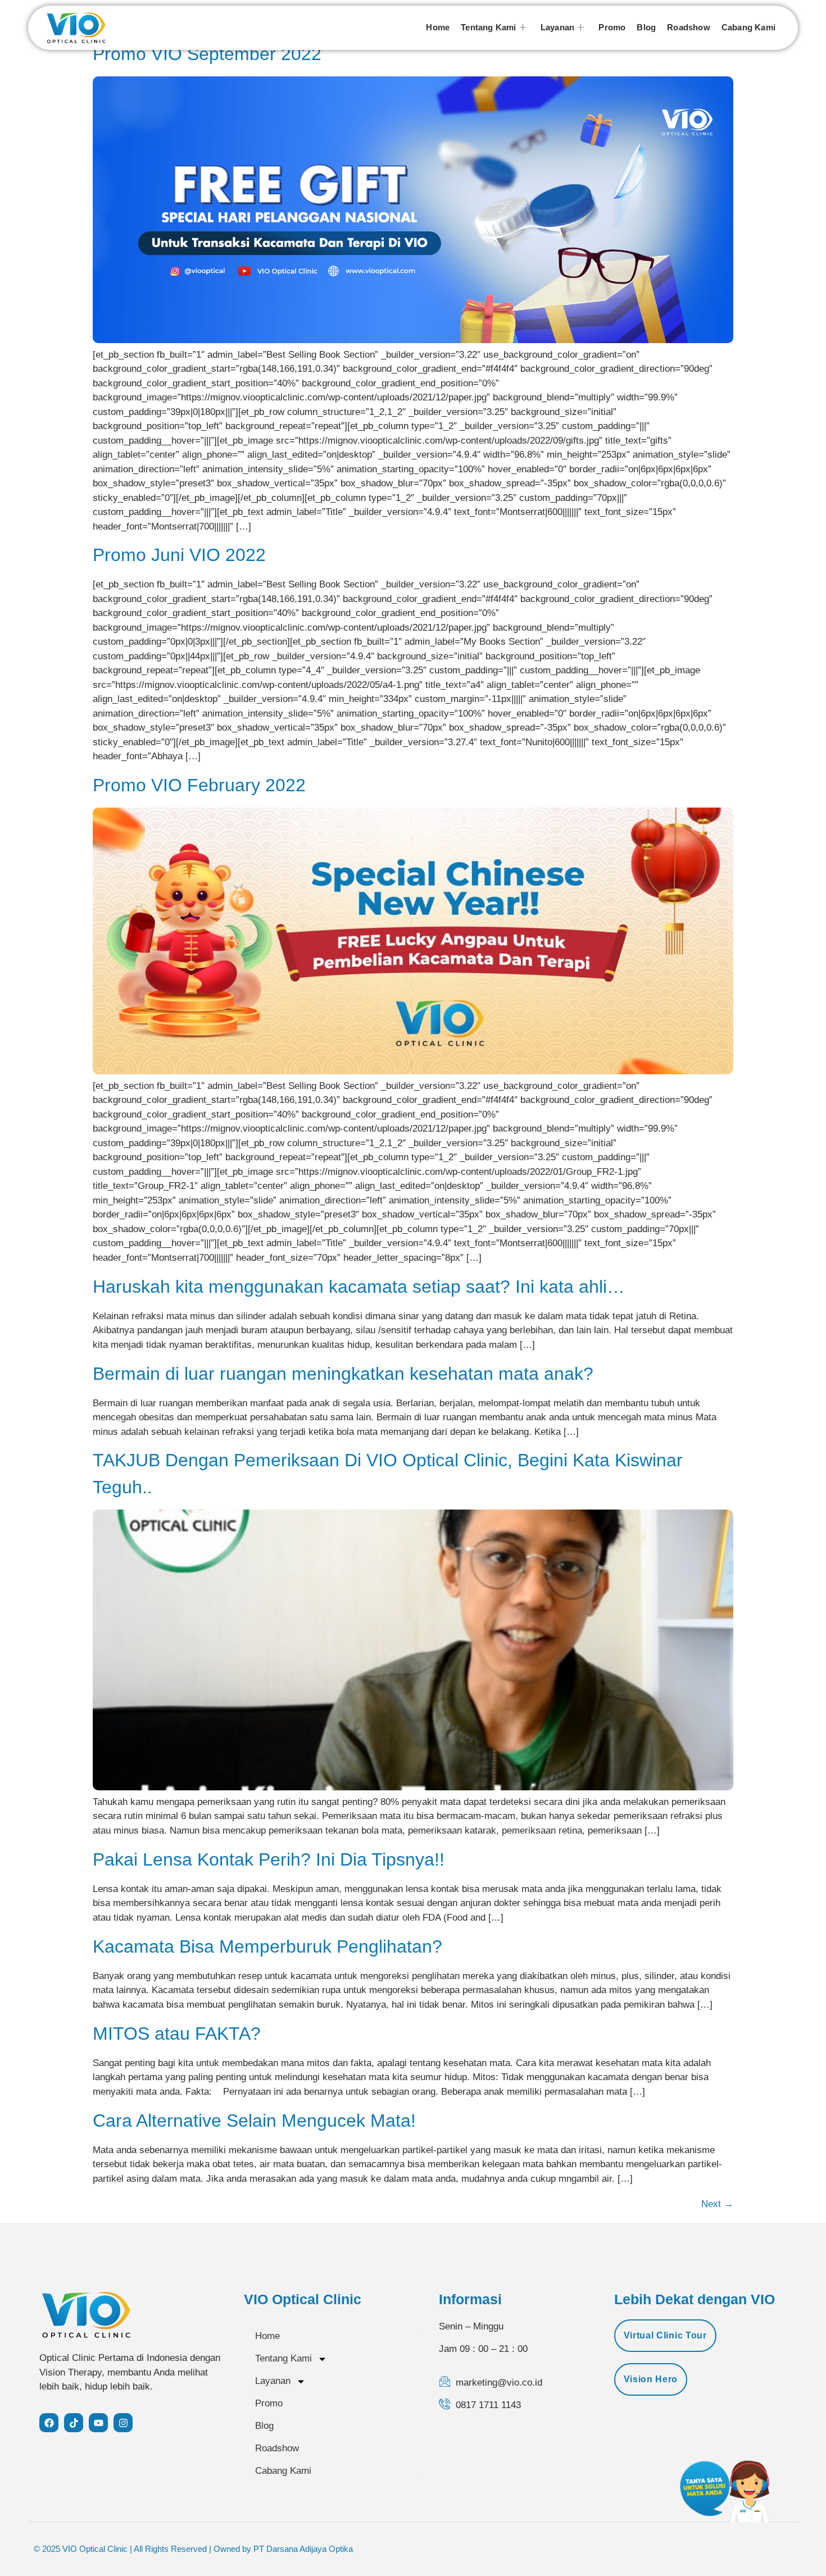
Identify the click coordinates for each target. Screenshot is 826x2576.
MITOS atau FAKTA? (177, 2034)
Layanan (557, 27)
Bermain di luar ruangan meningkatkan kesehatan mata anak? (343, 1374)
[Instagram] (123, 2423)
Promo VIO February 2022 (199, 785)
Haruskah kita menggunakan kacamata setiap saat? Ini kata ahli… (359, 1287)
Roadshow (689, 27)
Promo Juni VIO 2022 (179, 555)
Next (717, 2204)
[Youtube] (98, 2423)
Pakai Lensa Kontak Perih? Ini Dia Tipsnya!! (269, 1859)
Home (438, 27)
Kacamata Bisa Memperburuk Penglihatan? (267, 1946)
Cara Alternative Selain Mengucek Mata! (254, 2121)
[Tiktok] (74, 2423)
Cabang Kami (748, 27)
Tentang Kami (488, 27)
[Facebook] (49, 2423)
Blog (646, 27)
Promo (612, 27)
